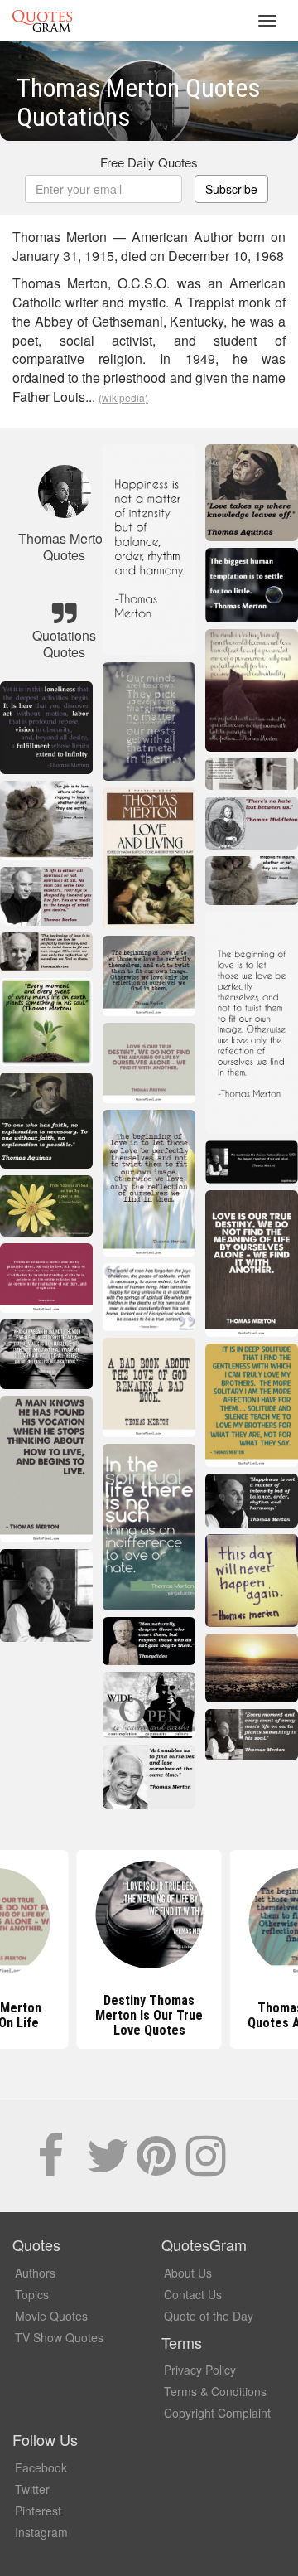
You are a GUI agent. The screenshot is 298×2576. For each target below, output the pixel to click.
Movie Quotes (51, 2316)
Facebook (41, 2467)
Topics (32, 2294)
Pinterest (38, 2511)
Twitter (32, 2489)
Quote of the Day (209, 2316)
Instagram (41, 2532)
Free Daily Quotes (149, 162)
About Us (188, 2273)
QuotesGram (42, 21)
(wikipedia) (123, 397)
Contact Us (193, 2294)
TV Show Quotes (59, 2337)
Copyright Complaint (217, 2413)
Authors (35, 2273)
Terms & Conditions (215, 2391)
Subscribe (231, 189)
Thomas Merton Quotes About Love (149, 2015)
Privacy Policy (200, 2370)
